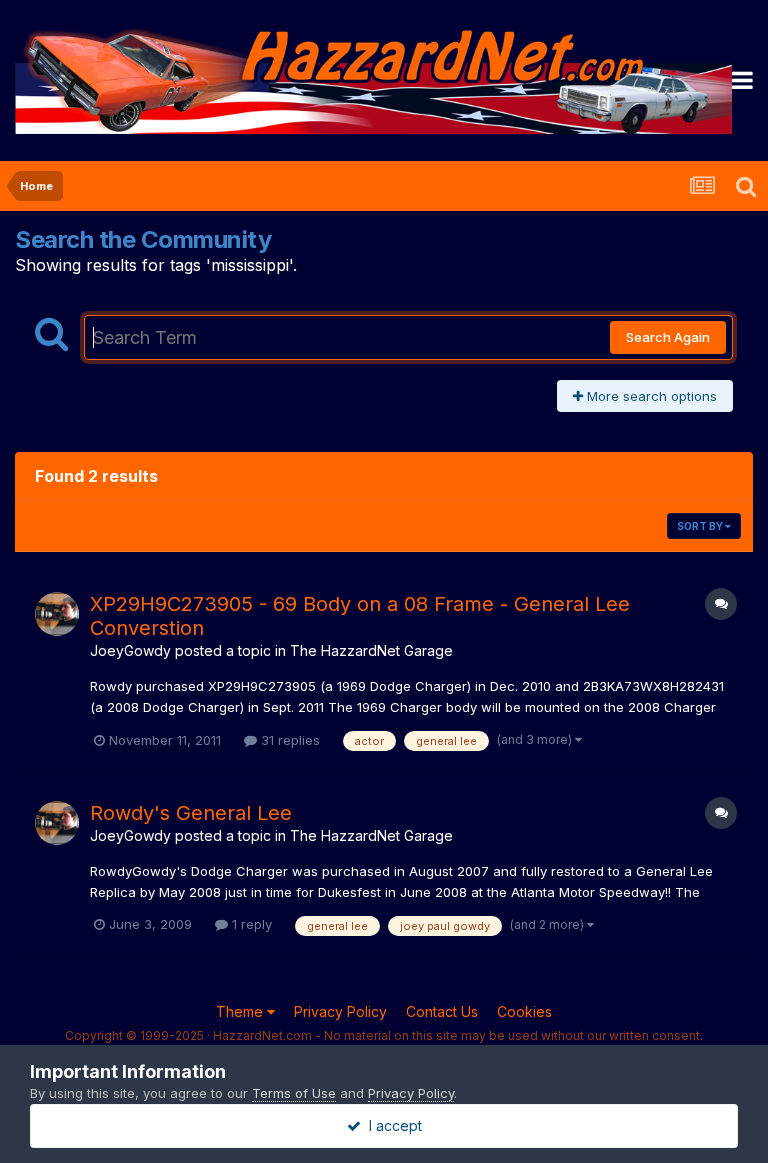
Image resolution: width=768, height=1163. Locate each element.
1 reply (250, 924)
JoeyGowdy (130, 650)
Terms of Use (294, 1093)
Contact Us (442, 1011)
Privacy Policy (340, 1011)
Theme (241, 1011)
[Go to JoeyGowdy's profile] (57, 614)
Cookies (524, 1011)
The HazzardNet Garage (371, 650)
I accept (391, 1125)
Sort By (701, 526)
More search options (650, 396)
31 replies (288, 740)
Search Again (668, 337)
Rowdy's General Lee (191, 813)
